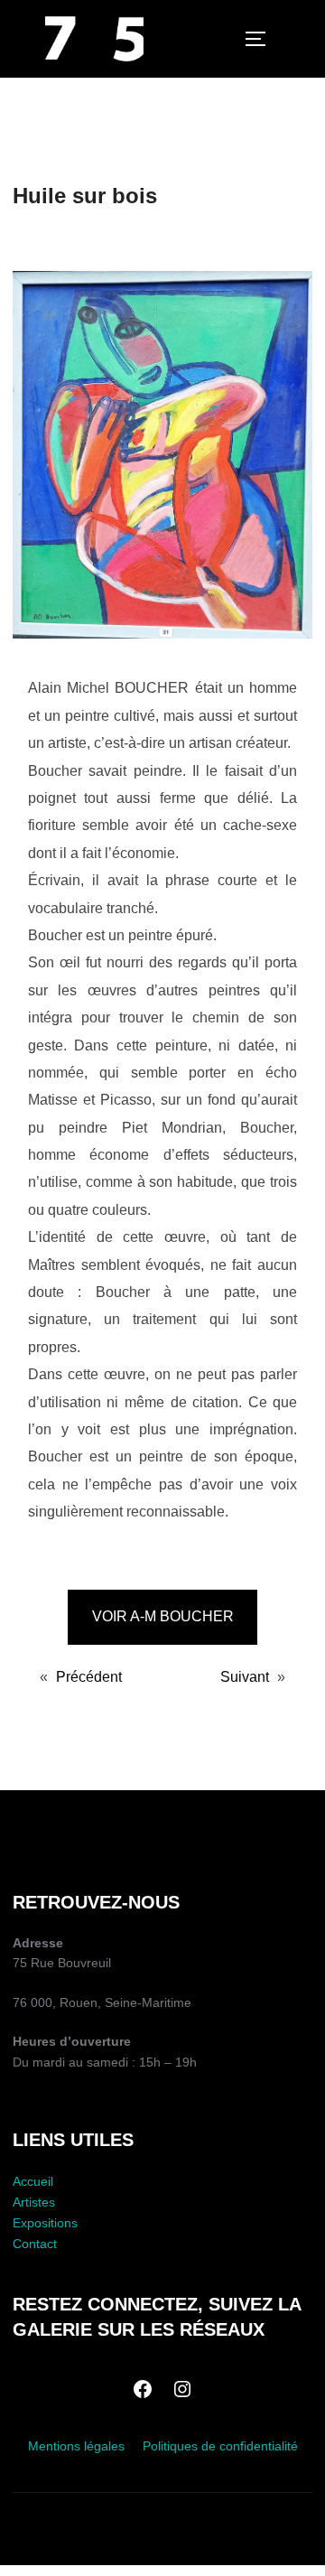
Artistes (34, 2202)
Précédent (89, 1676)
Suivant (245, 1676)
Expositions (45, 2223)
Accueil (33, 2181)
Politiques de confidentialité (220, 2446)
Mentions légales (76, 2446)
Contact (35, 2244)
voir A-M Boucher (163, 1616)
